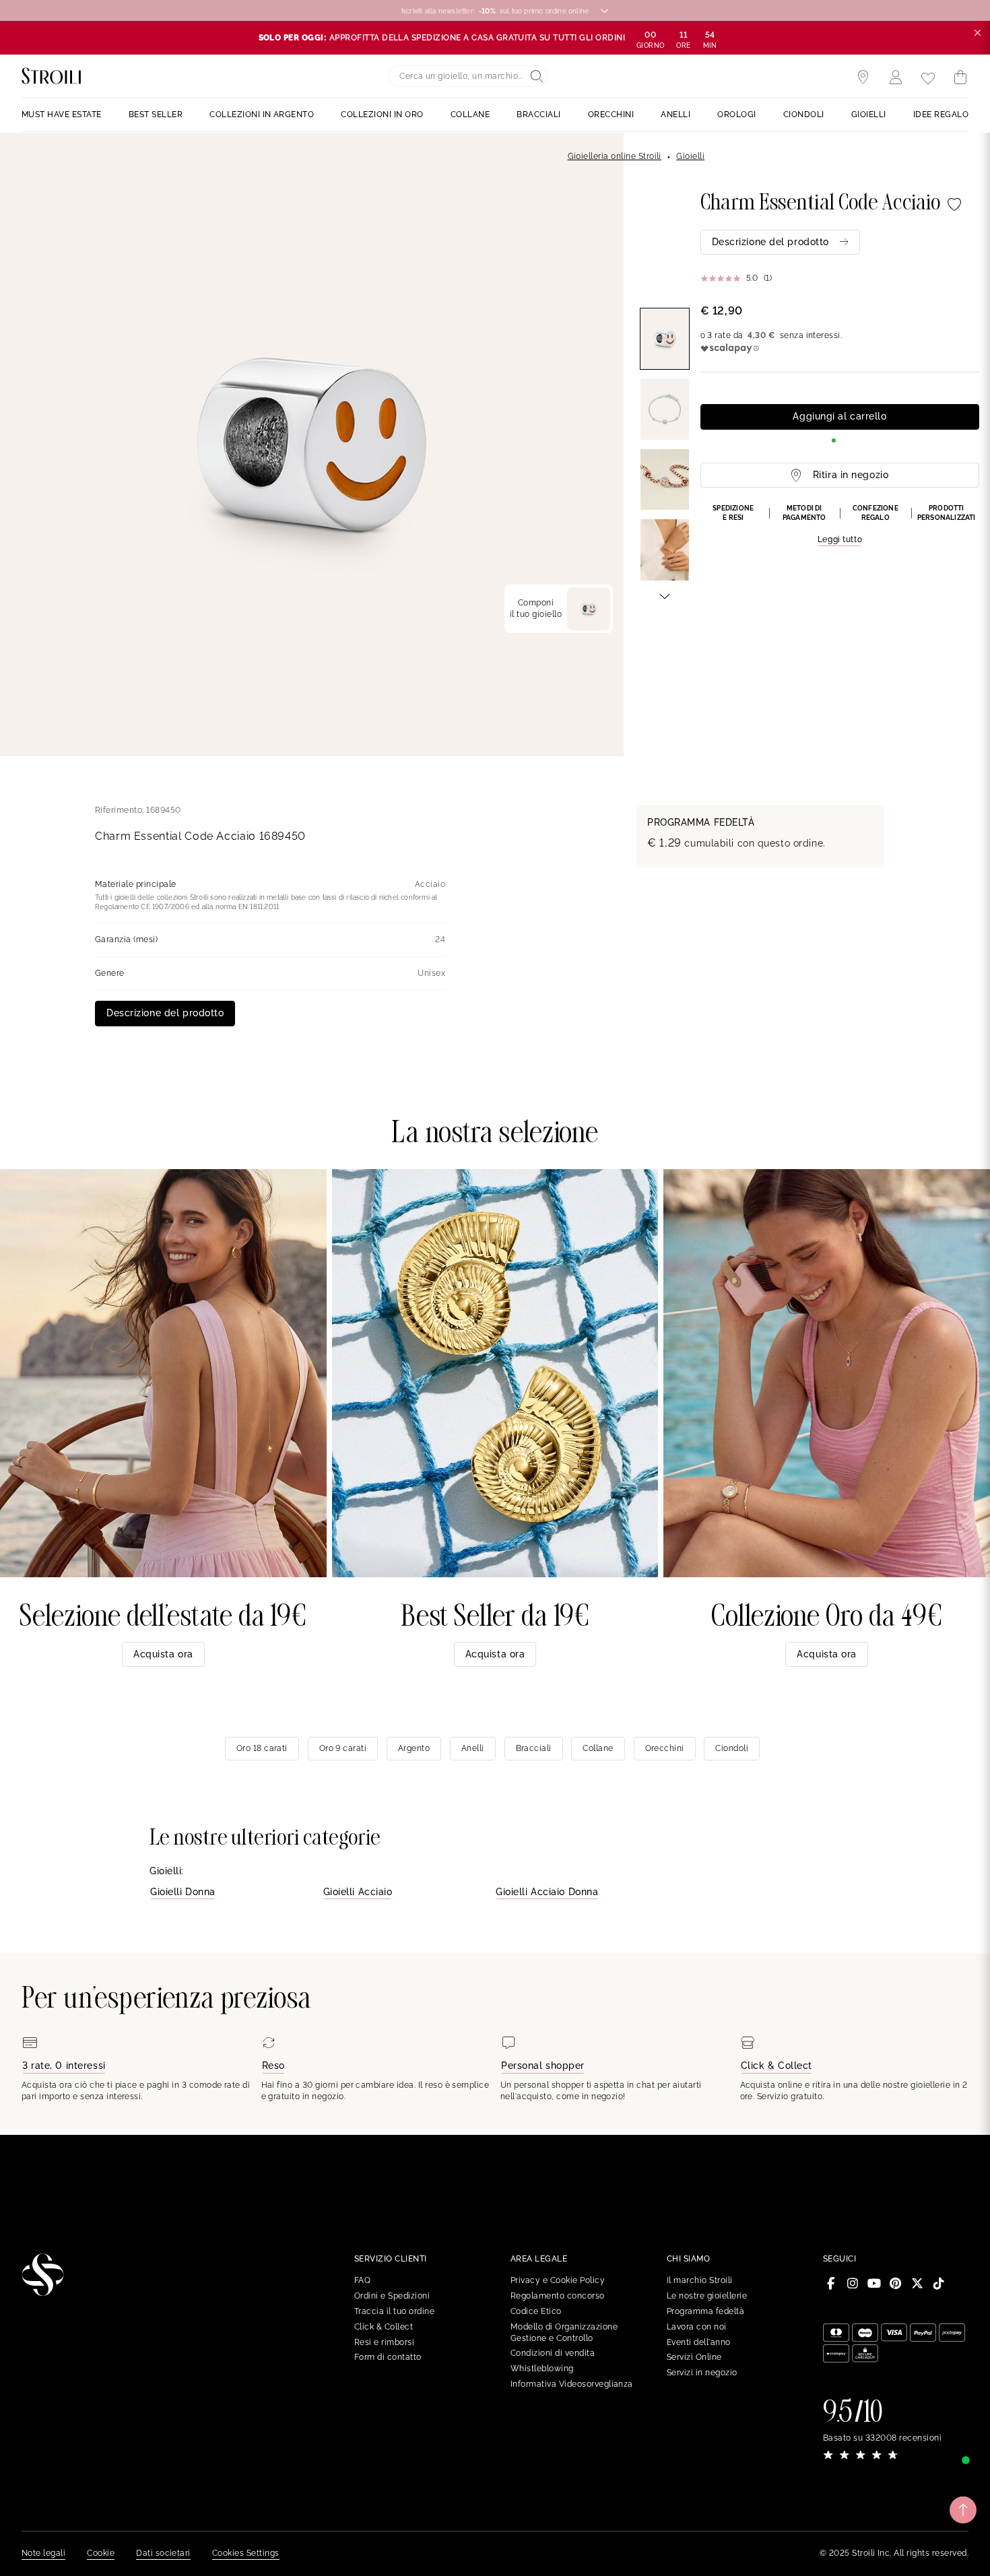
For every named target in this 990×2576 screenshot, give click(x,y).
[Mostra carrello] (960, 77)
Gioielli (690, 156)
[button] (840, 525)
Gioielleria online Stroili (615, 156)
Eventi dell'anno (699, 2342)
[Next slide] (665, 595)
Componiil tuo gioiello (536, 608)
